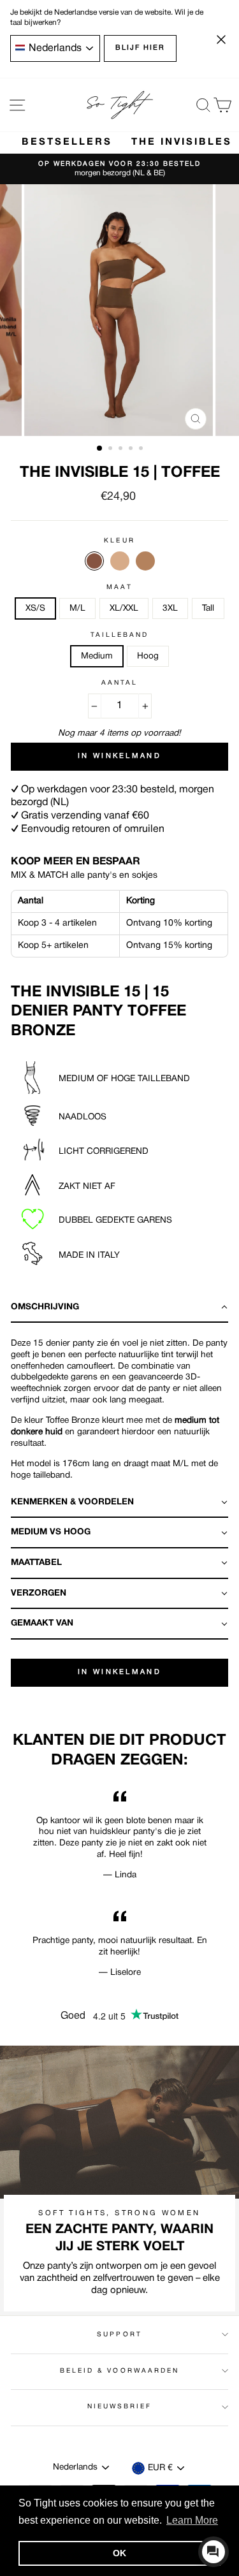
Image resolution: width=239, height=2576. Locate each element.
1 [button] (100, 449)
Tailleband (120, 635)
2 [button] (112, 449)
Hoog (148, 656)
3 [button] (122, 449)
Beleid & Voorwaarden (119, 2371)
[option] (119, 169)
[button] (119, 1308)
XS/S (35, 608)
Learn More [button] (192, 2520)
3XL (170, 608)
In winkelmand (119, 1672)
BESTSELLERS (67, 142)
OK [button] (119, 2553)
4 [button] (132, 449)
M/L (77, 608)
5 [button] (142, 449)
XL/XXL (124, 608)
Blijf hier (140, 48)
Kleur (119, 541)
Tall (208, 608)
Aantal (119, 683)
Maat (119, 587)
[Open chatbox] (214, 2552)
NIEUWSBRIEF (120, 2407)
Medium (97, 656)
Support (119, 2335)
